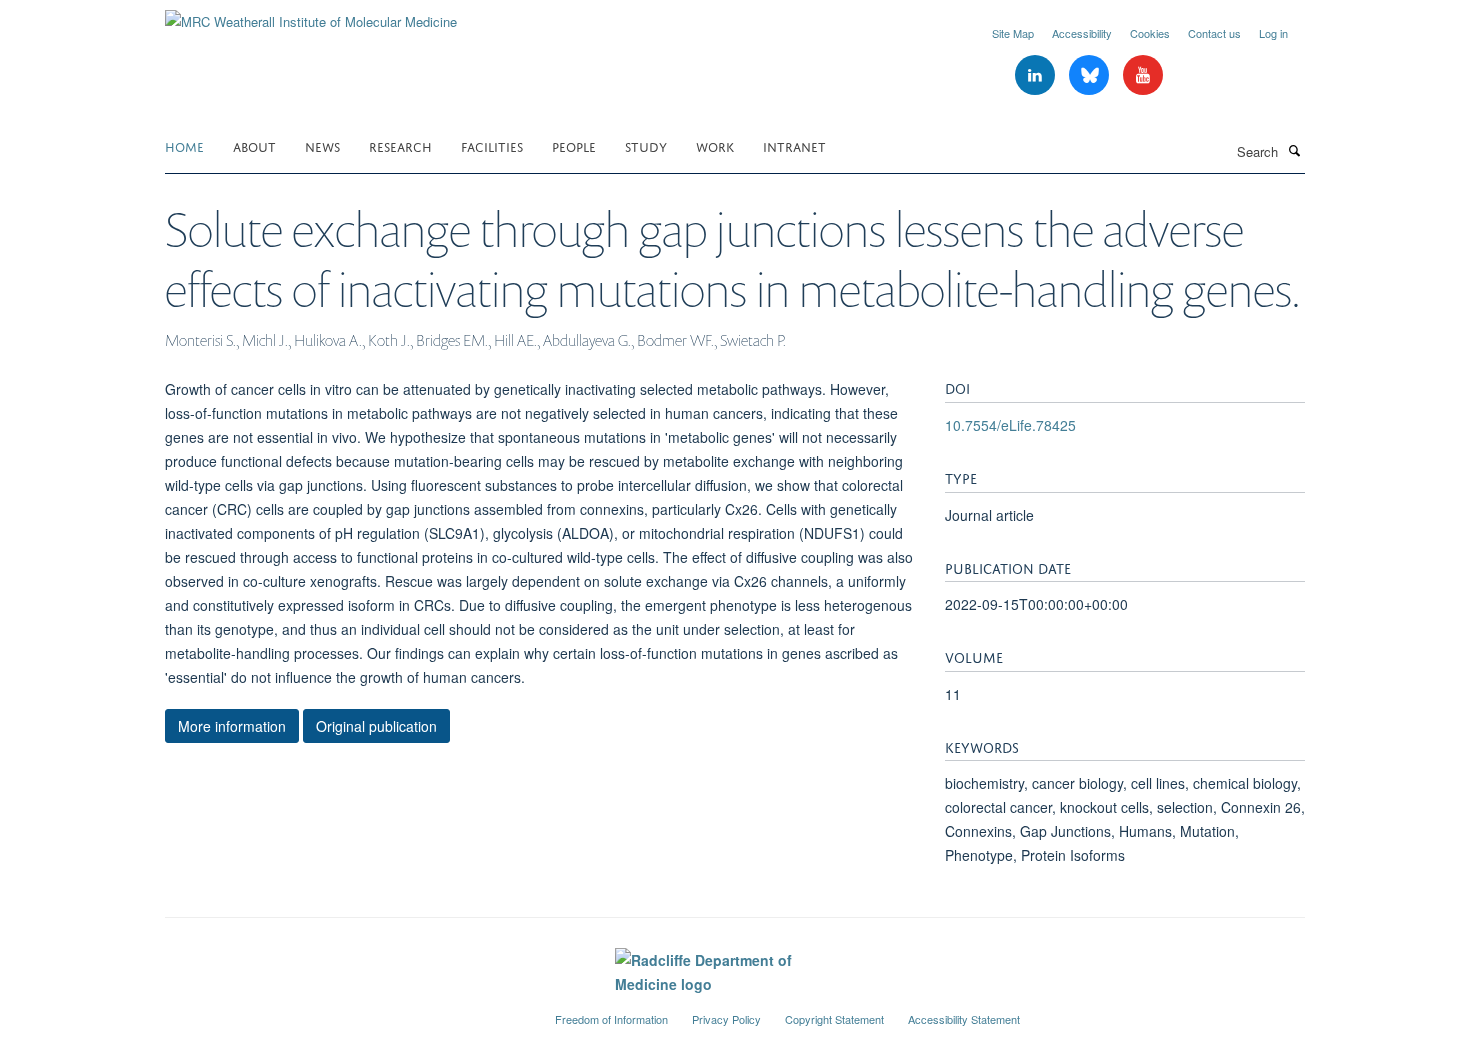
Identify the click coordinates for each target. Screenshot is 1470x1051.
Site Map (1013, 33)
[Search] (1294, 150)
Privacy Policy (726, 1019)
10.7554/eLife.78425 (1010, 425)
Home (184, 145)
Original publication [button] (376, 726)
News (322, 145)
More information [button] (232, 726)
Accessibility (1082, 33)
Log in (1273, 33)
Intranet (794, 145)
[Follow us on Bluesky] (1091, 75)
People (574, 145)
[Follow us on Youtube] (1143, 75)
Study (646, 145)
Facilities (492, 145)
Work (715, 145)
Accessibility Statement (964, 1019)
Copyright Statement (834, 1019)
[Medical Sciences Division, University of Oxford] (345, 1011)
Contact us (1214, 33)
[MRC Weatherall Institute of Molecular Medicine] (311, 14)
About (254, 145)
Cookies (1150, 33)
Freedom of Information (611, 1019)
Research (400, 145)
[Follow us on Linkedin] (1037, 75)
